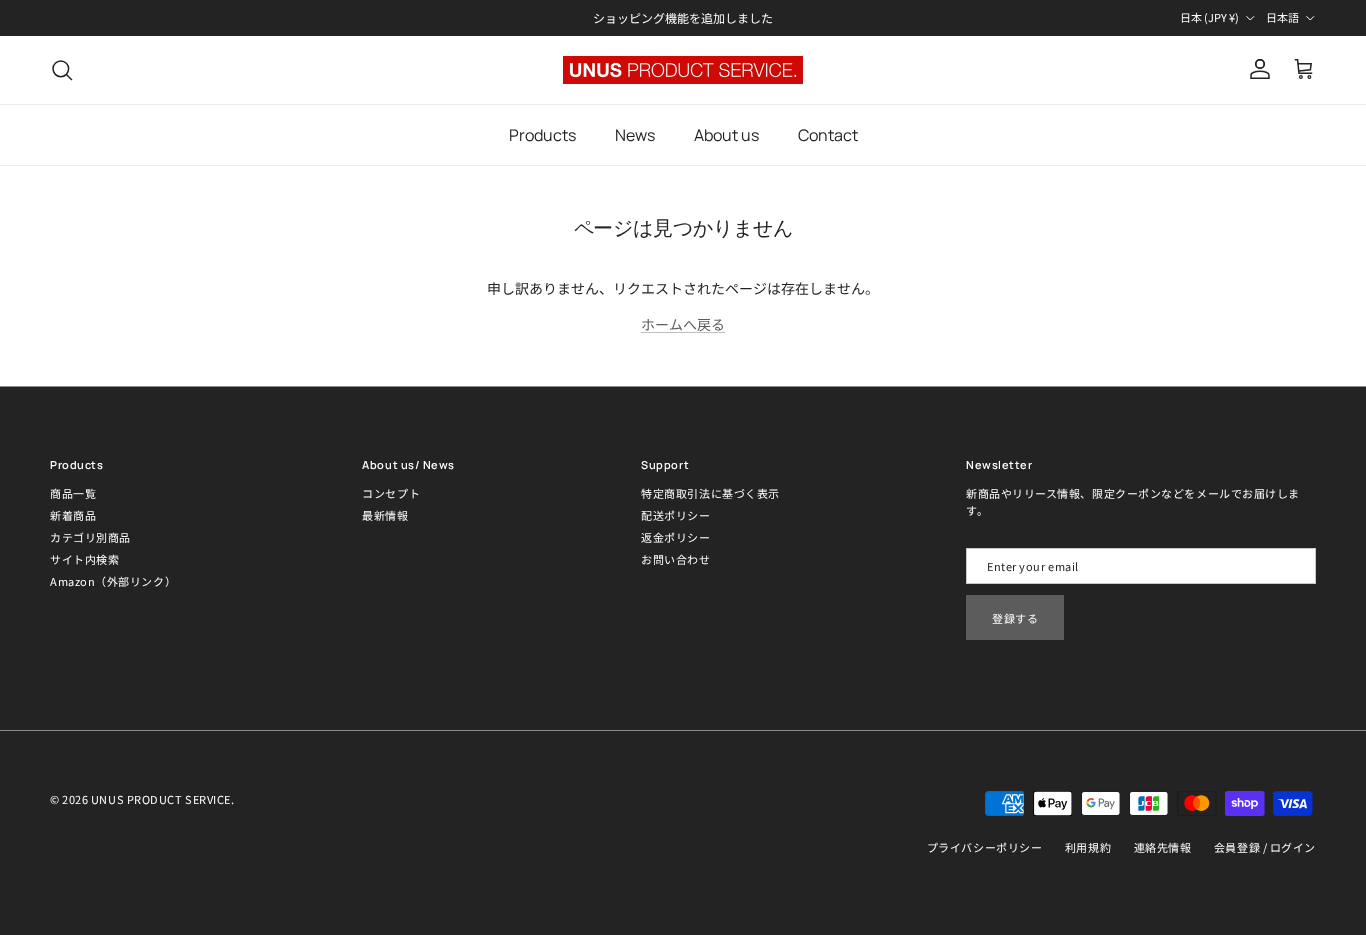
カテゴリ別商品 (90, 537)
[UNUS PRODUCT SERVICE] (683, 70)
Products (542, 135)
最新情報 (385, 515)
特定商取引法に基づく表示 (710, 493)
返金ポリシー (675, 537)
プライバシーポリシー (985, 847)
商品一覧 (73, 493)
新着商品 (73, 515)
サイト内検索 (84, 559)
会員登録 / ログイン (1265, 847)
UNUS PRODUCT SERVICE (161, 799)
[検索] (62, 70)
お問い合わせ (675, 559)
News (635, 135)
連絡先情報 (1163, 847)
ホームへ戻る (683, 324)
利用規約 (1088, 847)
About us (726, 135)
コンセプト (391, 493)
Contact (828, 135)
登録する (1015, 618)
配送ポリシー (675, 515)
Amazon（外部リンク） (113, 581)
